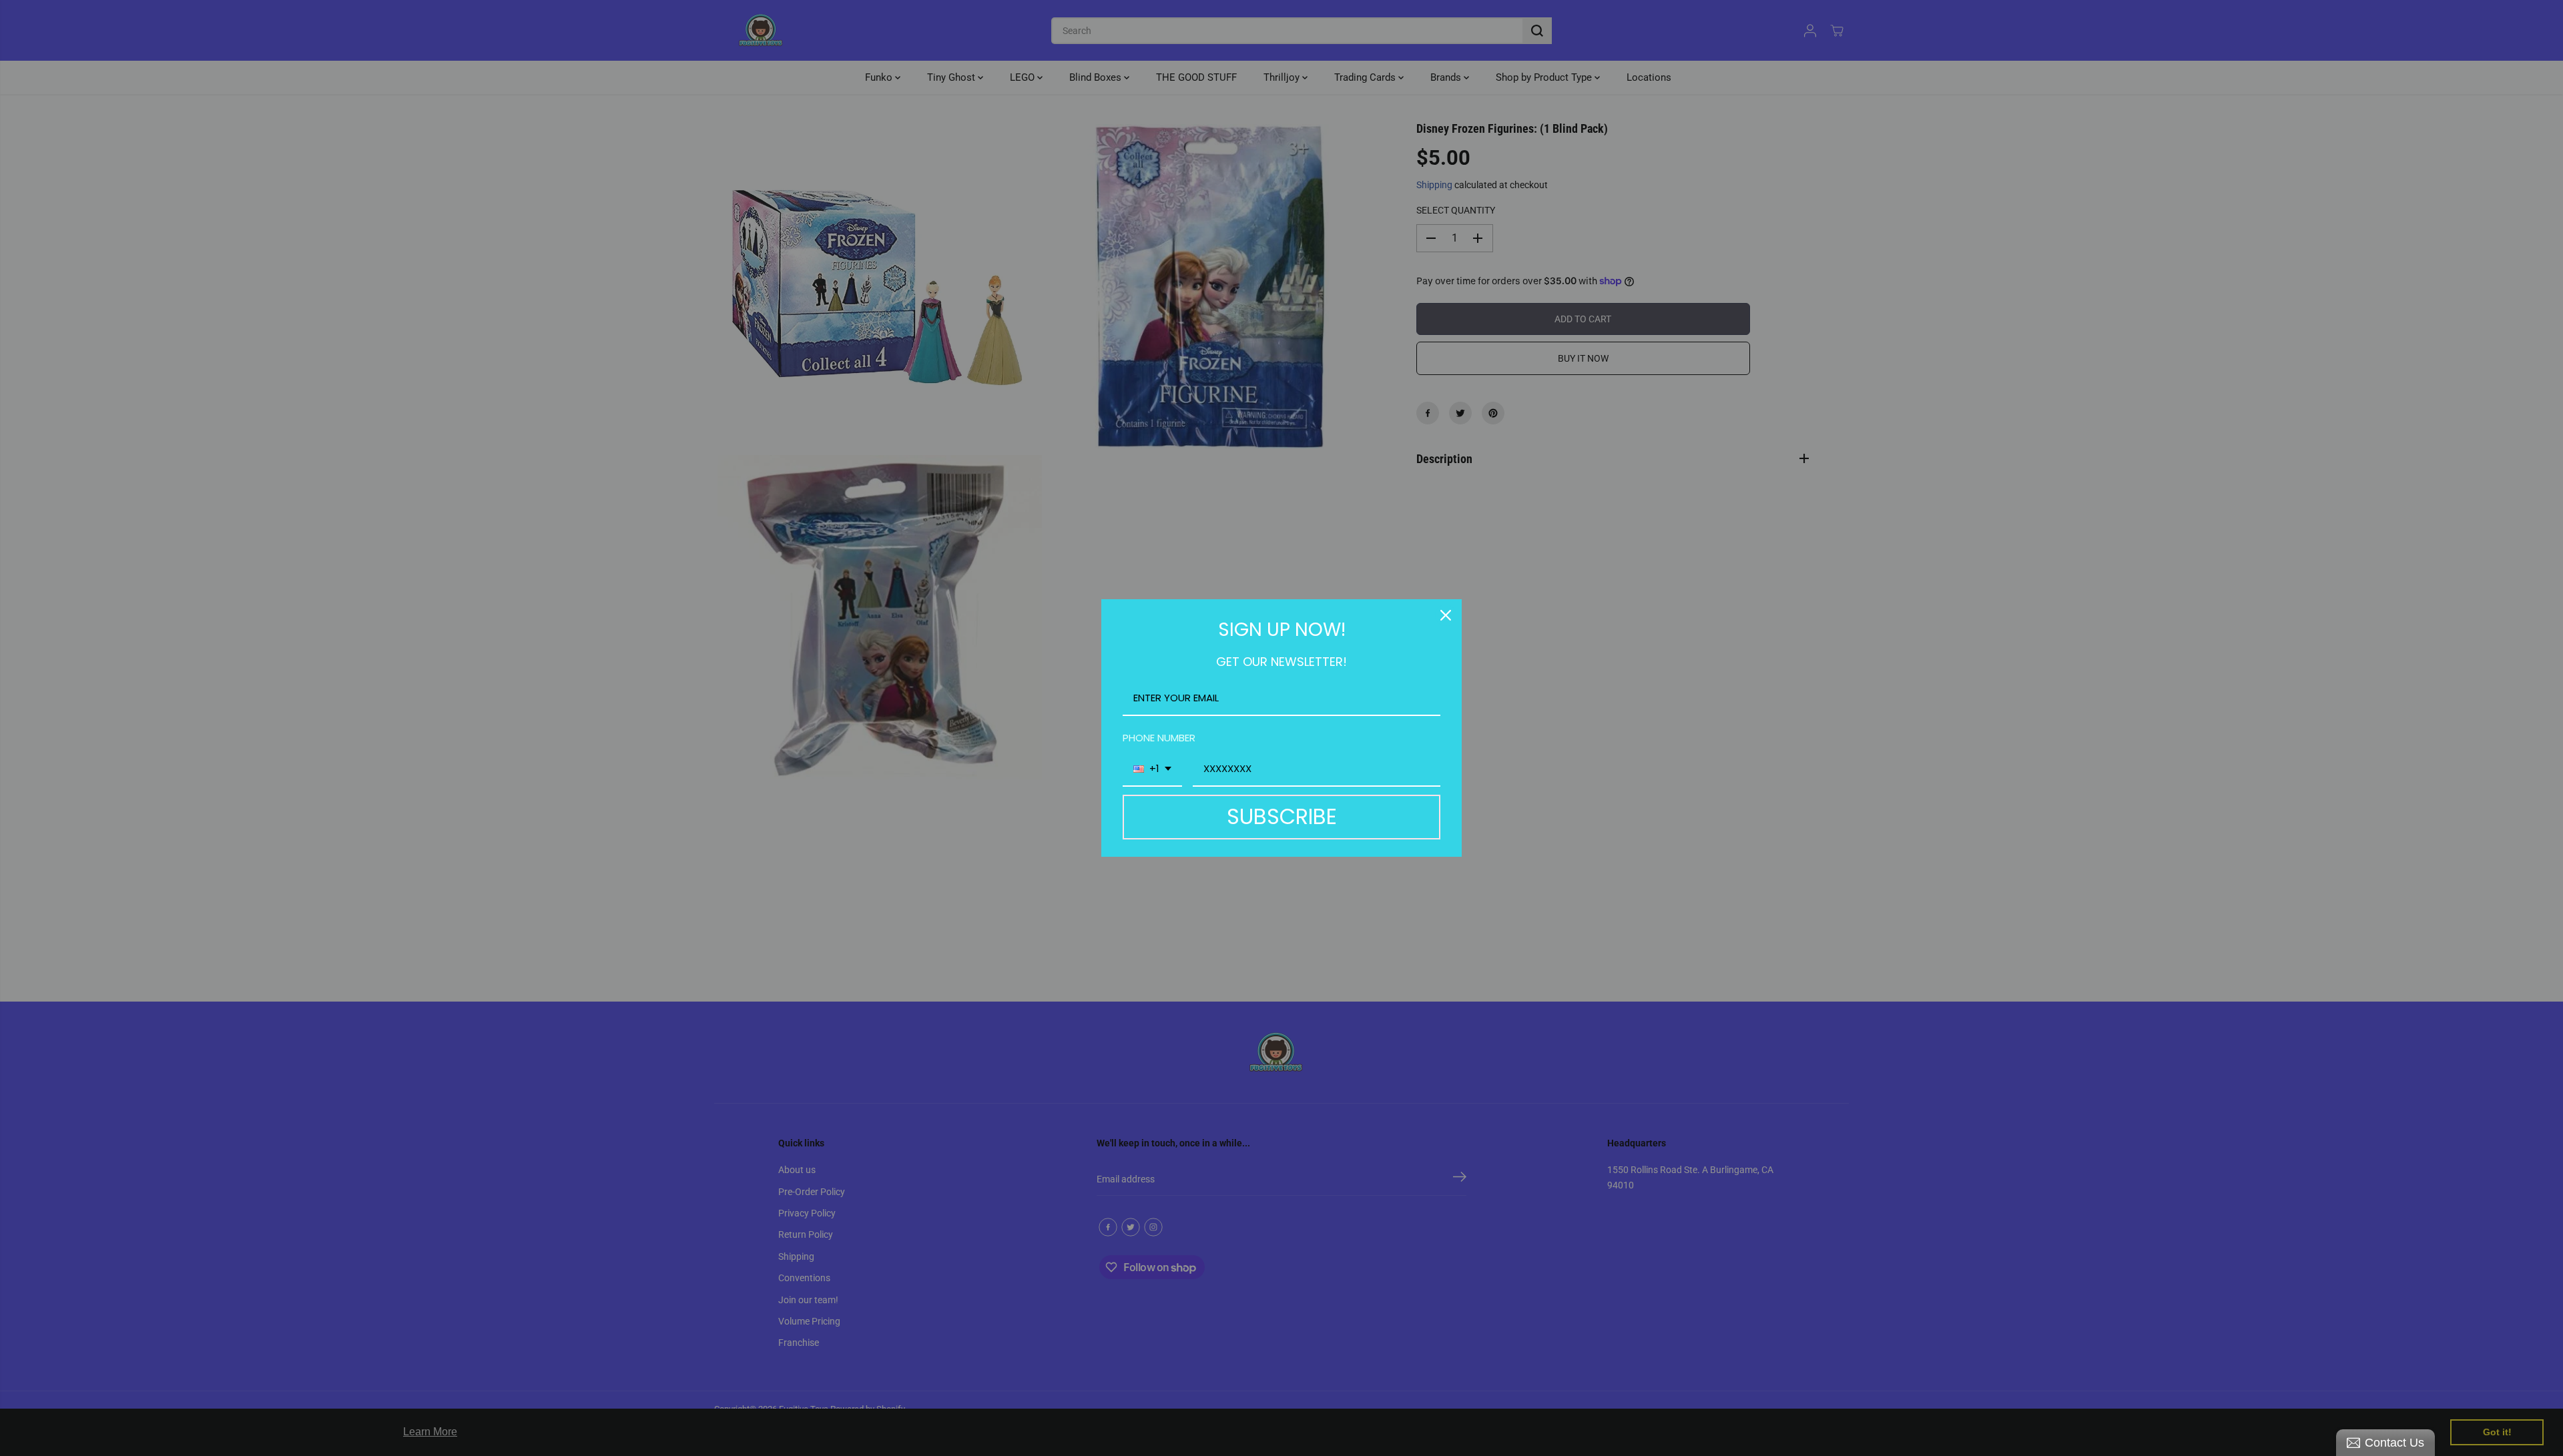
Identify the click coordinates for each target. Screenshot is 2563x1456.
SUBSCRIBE (1282, 816)
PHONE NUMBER (1159, 738)
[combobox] (1152, 769)
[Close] (1446, 615)
